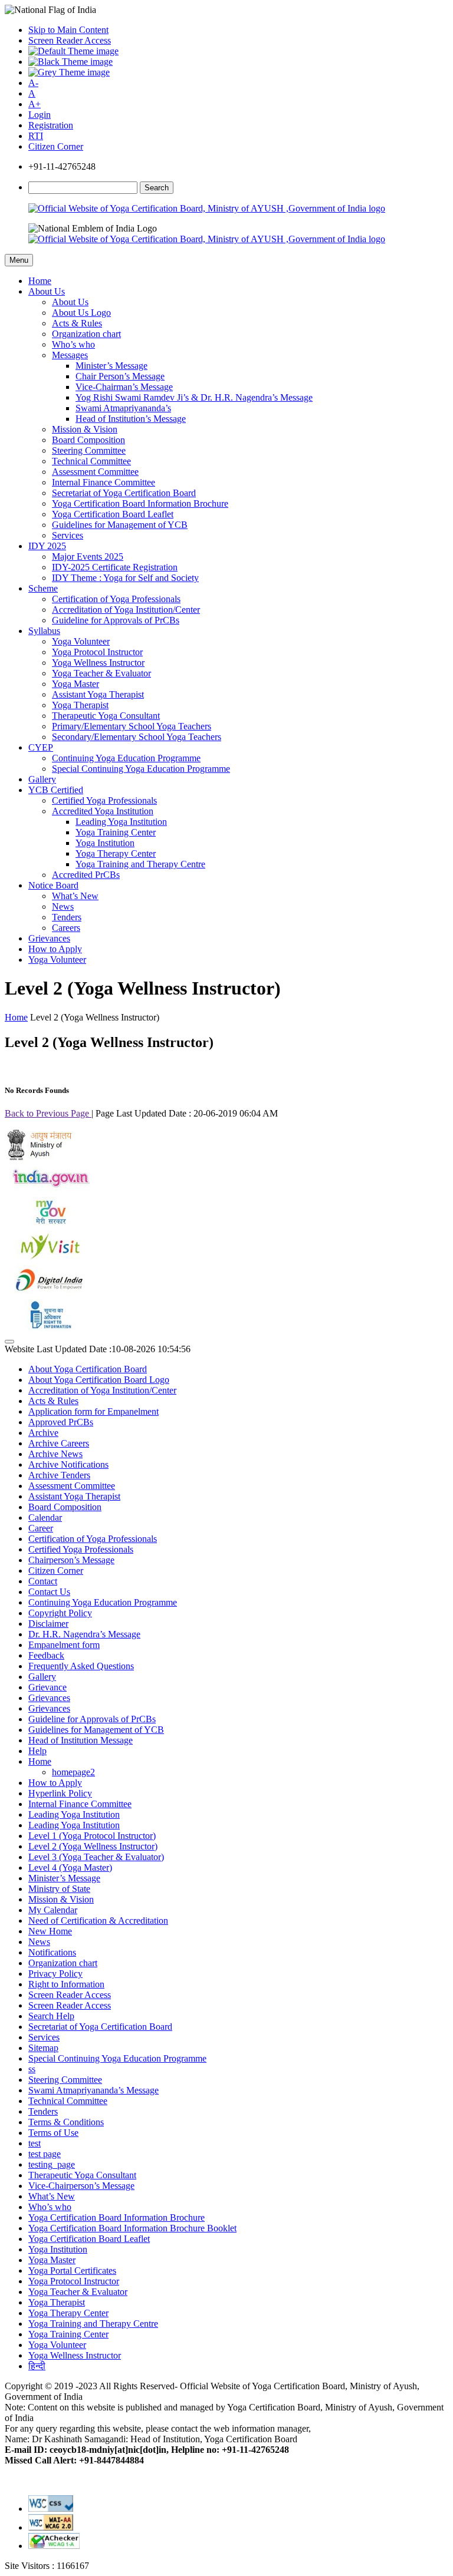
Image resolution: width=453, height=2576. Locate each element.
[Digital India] (49, 1294)
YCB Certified (56, 790)
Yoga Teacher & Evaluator (101, 673)
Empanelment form (64, 1645)
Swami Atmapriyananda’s (123, 408)
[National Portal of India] (49, 1191)
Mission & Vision (85, 429)
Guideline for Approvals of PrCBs (116, 620)
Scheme (43, 588)
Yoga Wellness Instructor (98, 663)
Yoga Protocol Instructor (97, 652)
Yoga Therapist (80, 705)
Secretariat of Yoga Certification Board (124, 493)
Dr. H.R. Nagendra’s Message (84, 1634)
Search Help (51, 2016)
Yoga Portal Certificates (72, 2270)
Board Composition (88, 440)
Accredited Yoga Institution (103, 811)
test (35, 2143)
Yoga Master (75, 684)
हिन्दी (37, 2366)
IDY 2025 (47, 546)
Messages (70, 355)
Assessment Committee (95, 472)
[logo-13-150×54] (40, 1157)
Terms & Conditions (66, 2122)
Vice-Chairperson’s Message (81, 2186)
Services (68, 535)
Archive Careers (59, 1443)
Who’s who (73, 344)
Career (41, 1528)
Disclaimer (48, 1624)
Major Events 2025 (88, 557)
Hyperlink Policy (60, 1793)
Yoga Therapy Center (116, 853)
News (63, 906)
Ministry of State (59, 1889)
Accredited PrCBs (86, 875)
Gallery (42, 779)
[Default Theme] (73, 51)
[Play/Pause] (9, 1342)
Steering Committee (89, 450)
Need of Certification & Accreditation (98, 1921)
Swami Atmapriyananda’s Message (93, 2090)
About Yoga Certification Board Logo (99, 1380)
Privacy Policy (55, 1974)
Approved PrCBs (61, 1422)
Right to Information (66, 1984)
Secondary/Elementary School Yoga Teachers (137, 737)
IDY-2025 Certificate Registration (115, 567)
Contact (43, 1581)
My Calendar (53, 1910)
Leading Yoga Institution (121, 822)
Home (40, 281)
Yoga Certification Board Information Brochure (140, 503)
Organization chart (86, 334)
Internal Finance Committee (104, 482)
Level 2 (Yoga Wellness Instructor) (93, 1846)
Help (37, 1751)
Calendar (45, 1517)
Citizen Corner (56, 146)
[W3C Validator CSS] (51, 2509)
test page (45, 2154)
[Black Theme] (70, 62)
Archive (43, 1433)
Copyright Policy (60, 1613)
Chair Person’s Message (120, 376)
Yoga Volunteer (81, 641)
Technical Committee (91, 461)
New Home (50, 1931)
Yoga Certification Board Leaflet (113, 514)
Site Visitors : (47, 2566)
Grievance (47, 1687)
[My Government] (49, 1225)
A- (33, 83)
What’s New (75, 896)
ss (32, 2069)
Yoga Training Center (116, 832)
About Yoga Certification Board (88, 1369)
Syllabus (44, 631)
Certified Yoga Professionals (104, 800)
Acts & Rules (77, 323)
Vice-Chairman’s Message (124, 387)
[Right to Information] (49, 1328)
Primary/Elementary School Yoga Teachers (132, 726)
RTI (36, 136)
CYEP (41, 747)
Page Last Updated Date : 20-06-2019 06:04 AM (187, 1113)
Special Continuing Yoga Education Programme (141, 769)
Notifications (52, 1952)
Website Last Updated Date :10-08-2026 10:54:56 (98, 1349)
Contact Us (49, 1592)
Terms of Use (53, 2133)
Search (157, 188)
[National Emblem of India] (93, 229)
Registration (51, 125)
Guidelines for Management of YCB (120, 525)
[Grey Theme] (69, 72)
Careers (66, 928)
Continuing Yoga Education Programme (126, 758)
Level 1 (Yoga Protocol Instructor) (92, 1836)
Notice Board (53, 885)
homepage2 (73, 1772)
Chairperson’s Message (71, 1560)
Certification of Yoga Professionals (116, 599)
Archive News (55, 1454)
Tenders (67, 917)
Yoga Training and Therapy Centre (140, 864)
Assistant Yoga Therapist (98, 694)
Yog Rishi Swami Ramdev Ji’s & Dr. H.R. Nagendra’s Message (194, 397)
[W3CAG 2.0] (51, 2527)
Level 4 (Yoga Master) (70, 1867)
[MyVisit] (49, 1259)
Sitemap (43, 2048)
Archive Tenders (59, 1475)
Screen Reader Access (70, 40)
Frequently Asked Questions (81, 1666)
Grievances (49, 938)
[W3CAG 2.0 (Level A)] (54, 2546)
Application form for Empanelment (93, 1411)
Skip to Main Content (68, 30)
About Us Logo (81, 313)
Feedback (46, 1655)
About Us (47, 291)
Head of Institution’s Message (131, 419)
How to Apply (55, 949)
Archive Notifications (68, 1464)
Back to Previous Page (48, 1113)
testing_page (52, 2164)
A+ (35, 104)
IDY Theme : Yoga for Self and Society (125, 578)
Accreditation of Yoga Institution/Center (126, 610)
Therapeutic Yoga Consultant (106, 716)
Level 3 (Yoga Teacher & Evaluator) (96, 1857)
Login (40, 115)
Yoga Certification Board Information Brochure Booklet (132, 2228)
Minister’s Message (111, 366)
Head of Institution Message (81, 1740)
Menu (19, 260)
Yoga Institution (105, 843)
